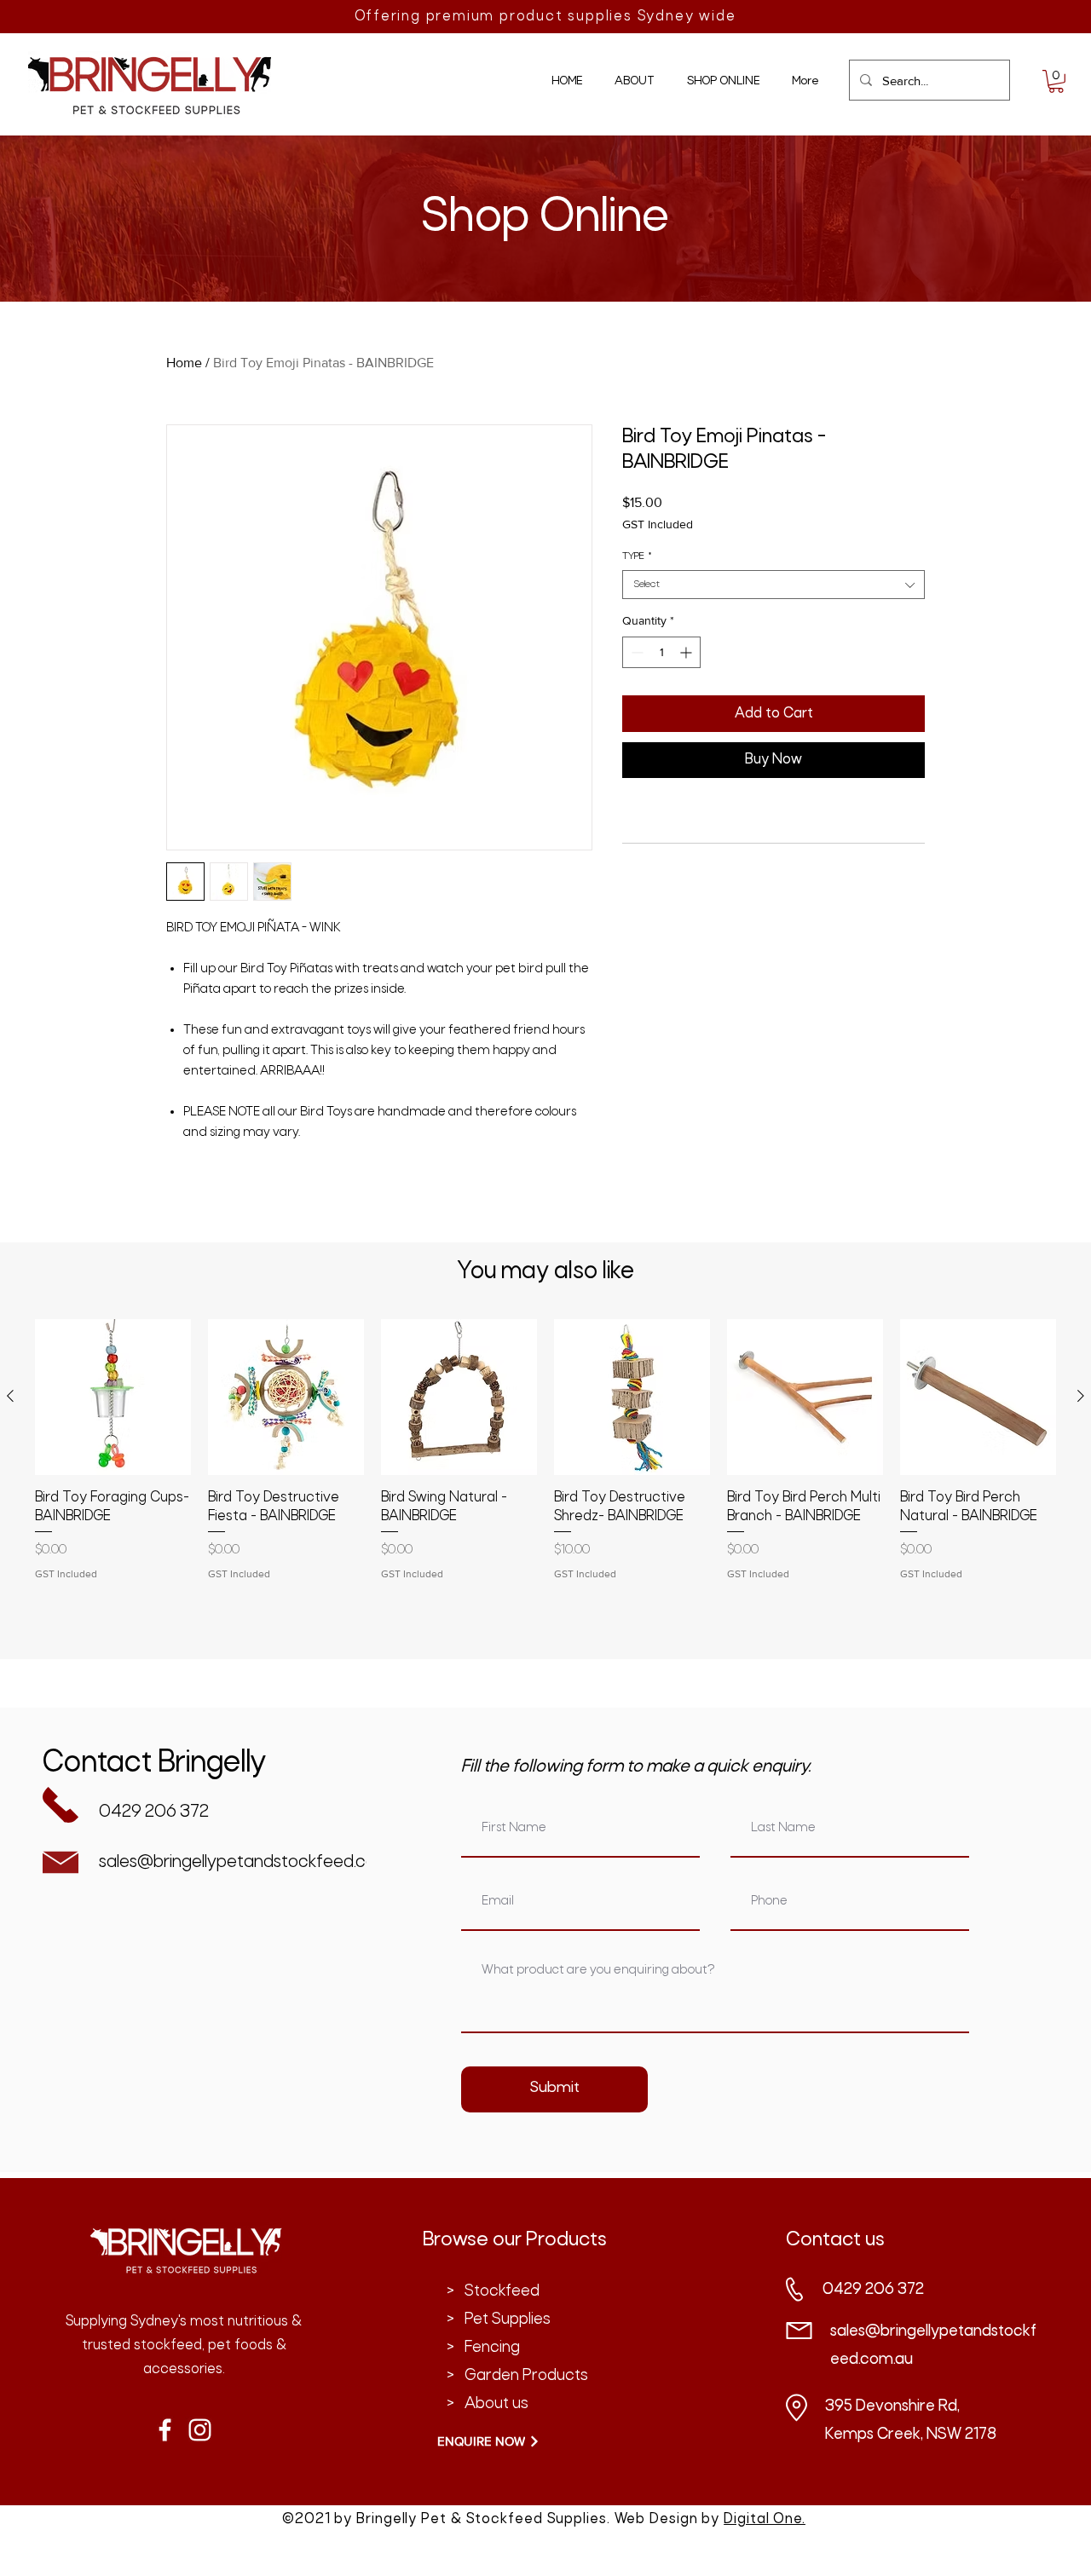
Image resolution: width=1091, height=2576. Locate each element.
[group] (545, 1482)
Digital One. (765, 2519)
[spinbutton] (661, 652)
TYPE (637, 556)
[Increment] (687, 652)
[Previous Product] (10, 1396)
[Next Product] (1081, 1396)
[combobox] (774, 585)
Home (184, 363)
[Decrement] (635, 652)
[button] (1056, 81)
